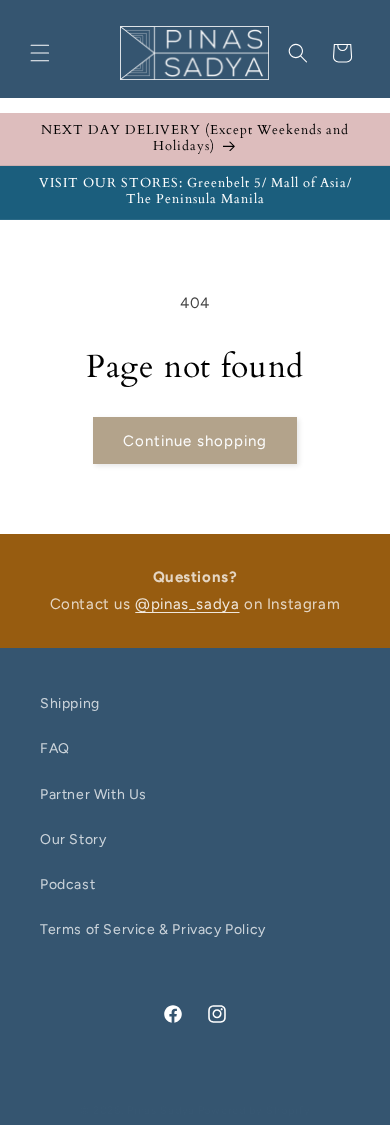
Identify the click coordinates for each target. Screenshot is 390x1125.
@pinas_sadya (187, 604)
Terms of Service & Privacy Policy (153, 929)
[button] (40, 53)
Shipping (70, 703)
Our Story (73, 839)
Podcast (67, 884)
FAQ (55, 748)
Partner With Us (93, 794)
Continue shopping (195, 441)
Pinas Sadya (161, 1110)
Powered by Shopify (254, 1110)
